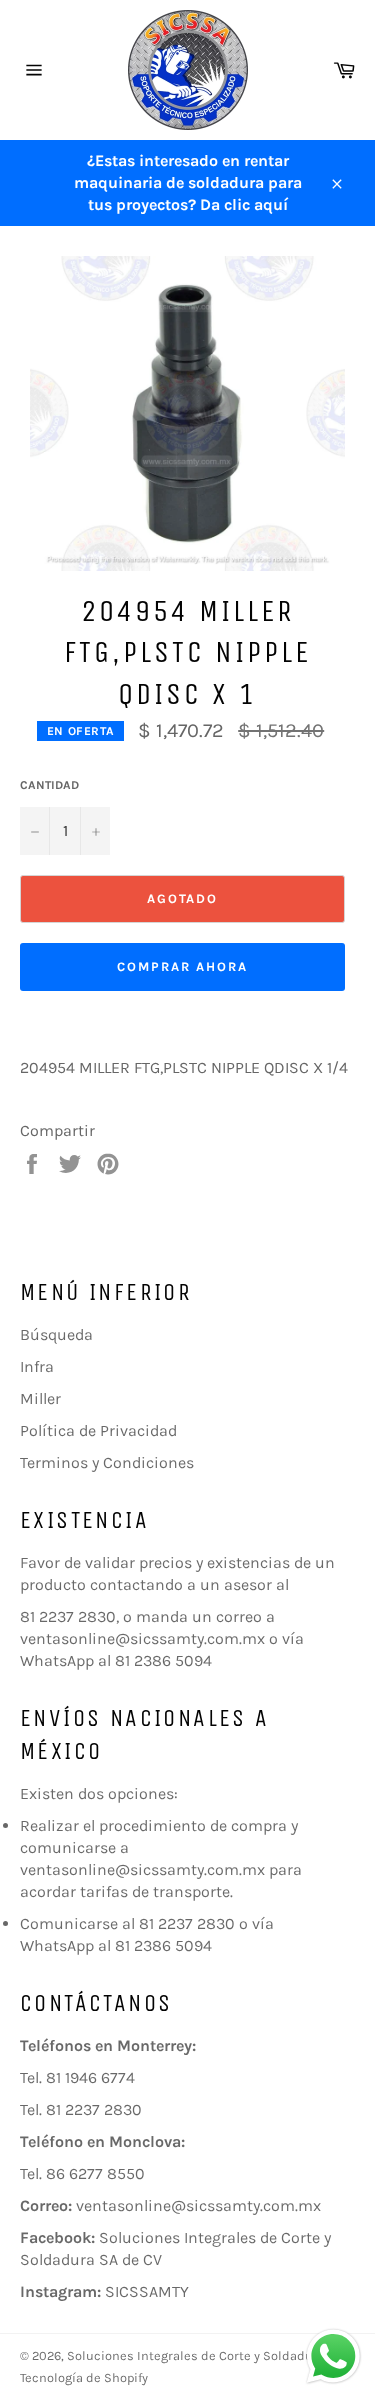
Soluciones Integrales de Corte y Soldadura (196, 2355)
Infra (37, 1366)
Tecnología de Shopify (84, 2377)
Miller (40, 1398)
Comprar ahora (182, 966)
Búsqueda (56, 1334)
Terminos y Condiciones (107, 1462)
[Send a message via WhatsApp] (333, 2356)
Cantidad (49, 785)
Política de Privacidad (98, 1430)
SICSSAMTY (147, 2291)
